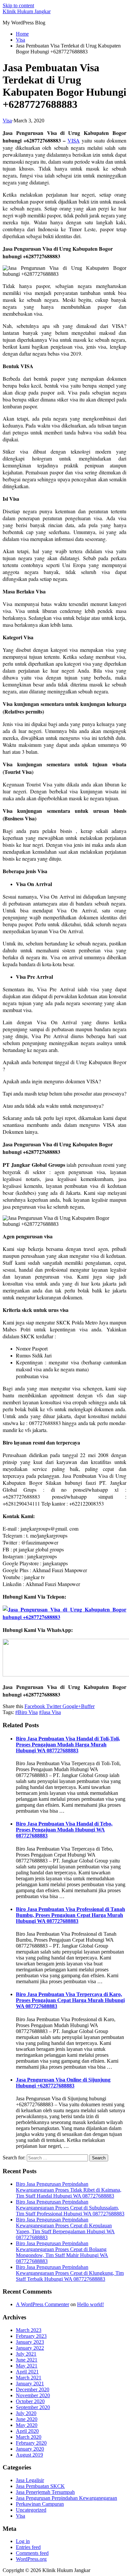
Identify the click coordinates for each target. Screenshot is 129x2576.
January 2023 (30, 2342)
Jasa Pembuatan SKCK (40, 2486)
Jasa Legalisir (30, 2480)
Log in (23, 2541)
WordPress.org (31, 2559)
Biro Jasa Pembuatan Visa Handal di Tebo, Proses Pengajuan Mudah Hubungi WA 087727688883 (64, 1830)
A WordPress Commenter (43, 2304)
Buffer (88, 1706)
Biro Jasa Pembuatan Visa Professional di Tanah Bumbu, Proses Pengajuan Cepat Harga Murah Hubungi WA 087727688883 (70, 1915)
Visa (7, 121)
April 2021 (27, 2372)
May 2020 (27, 2425)
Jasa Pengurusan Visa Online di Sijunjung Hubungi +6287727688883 (63, 2083)
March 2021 (29, 2378)
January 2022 (30, 2348)
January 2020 (30, 2449)
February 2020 (31, 2443)
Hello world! (90, 2304)
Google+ (71, 1706)
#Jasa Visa (50, 1712)
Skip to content (18, 5)
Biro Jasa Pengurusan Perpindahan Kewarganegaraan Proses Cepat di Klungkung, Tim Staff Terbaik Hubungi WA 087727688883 (70, 2273)
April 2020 (27, 2431)
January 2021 (30, 2384)
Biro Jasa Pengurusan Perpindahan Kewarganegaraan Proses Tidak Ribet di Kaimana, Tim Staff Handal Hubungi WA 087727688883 (69, 2190)
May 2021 (27, 2366)
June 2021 (27, 2360)
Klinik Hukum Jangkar (27, 11)
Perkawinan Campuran (40, 2504)
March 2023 (29, 2330)
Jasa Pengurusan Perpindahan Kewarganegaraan (66, 2498)
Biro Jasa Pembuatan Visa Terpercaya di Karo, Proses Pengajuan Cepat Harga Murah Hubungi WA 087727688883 (70, 2000)
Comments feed (32, 2553)
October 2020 (30, 2401)
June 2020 (27, 2419)
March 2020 (29, 2437)
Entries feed (28, 2547)
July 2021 (26, 2354)
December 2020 (33, 2389)
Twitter (53, 1706)
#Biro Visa (26, 1712)
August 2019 (29, 2455)
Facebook (35, 1706)
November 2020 (33, 2395)
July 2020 (26, 2413)
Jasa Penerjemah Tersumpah (45, 2492)
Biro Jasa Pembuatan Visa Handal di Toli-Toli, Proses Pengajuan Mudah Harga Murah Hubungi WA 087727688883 (68, 1745)
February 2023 (31, 2336)
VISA (74, 140)
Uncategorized (31, 2510)
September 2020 (33, 2407)
